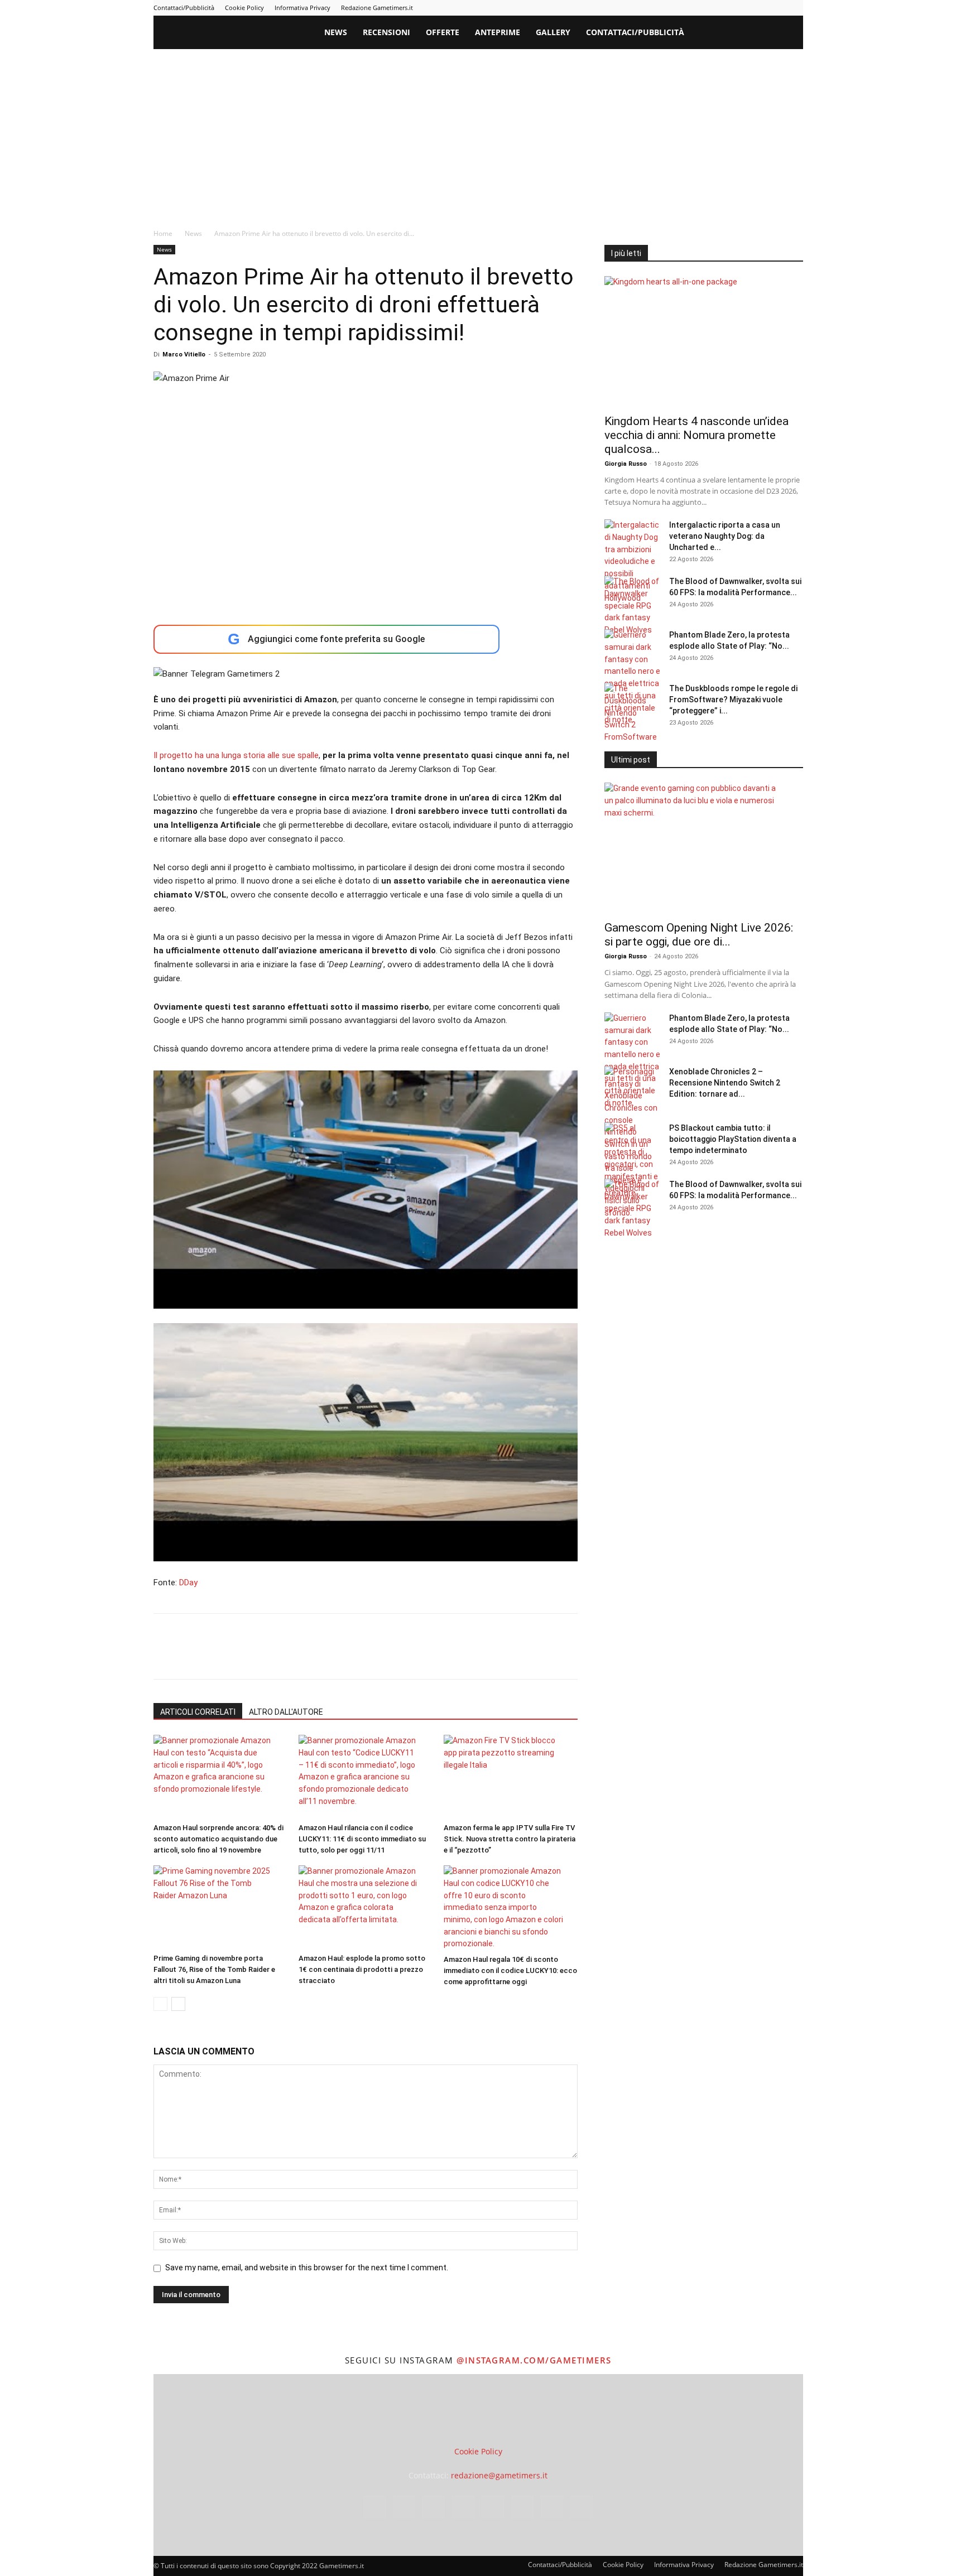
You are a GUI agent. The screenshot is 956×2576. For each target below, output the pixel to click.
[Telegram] (739, 8)
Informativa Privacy (302, 8)
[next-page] (178, 2004)
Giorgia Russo (626, 464)
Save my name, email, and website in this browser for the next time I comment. (307, 2268)
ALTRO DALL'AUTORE (286, 1712)
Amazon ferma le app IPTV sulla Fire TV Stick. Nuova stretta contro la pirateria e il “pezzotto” (510, 1839)
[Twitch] (758, 8)
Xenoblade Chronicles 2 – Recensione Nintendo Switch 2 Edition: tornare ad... (725, 1083)
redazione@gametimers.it (499, 2475)
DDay (188, 1583)
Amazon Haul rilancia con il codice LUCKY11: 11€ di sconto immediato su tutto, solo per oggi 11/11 (362, 1839)
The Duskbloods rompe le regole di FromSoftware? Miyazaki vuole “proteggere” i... (733, 700)
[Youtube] (795, 8)
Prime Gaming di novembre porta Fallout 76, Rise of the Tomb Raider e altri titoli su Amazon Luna (214, 1969)
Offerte (443, 32)
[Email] (293, 1656)
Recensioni (386, 32)
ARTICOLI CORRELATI (198, 1712)
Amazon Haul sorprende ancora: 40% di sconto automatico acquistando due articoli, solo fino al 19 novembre (218, 1839)
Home (163, 233)
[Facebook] (666, 8)
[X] (776, 8)
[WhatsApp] (242, 1656)
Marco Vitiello (184, 354)
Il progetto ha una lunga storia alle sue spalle (236, 755)
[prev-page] (160, 2004)
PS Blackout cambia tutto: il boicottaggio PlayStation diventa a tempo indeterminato (733, 1139)
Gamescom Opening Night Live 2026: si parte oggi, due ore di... (699, 935)
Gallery (553, 32)
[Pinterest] (721, 8)
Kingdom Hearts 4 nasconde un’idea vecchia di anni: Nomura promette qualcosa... (696, 435)
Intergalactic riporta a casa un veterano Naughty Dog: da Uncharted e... (725, 536)
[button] (790, 33)
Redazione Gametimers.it (377, 8)
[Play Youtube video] (366, 1190)
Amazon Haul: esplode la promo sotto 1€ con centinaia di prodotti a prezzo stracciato (362, 1969)
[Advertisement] (478, 133)
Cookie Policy (244, 8)
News (336, 32)
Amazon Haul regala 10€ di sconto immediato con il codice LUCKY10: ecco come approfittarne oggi (510, 1970)
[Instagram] (684, 8)
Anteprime (498, 32)
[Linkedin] (703, 8)
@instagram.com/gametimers (534, 2360)
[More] (345, 1656)
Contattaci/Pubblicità (184, 8)
